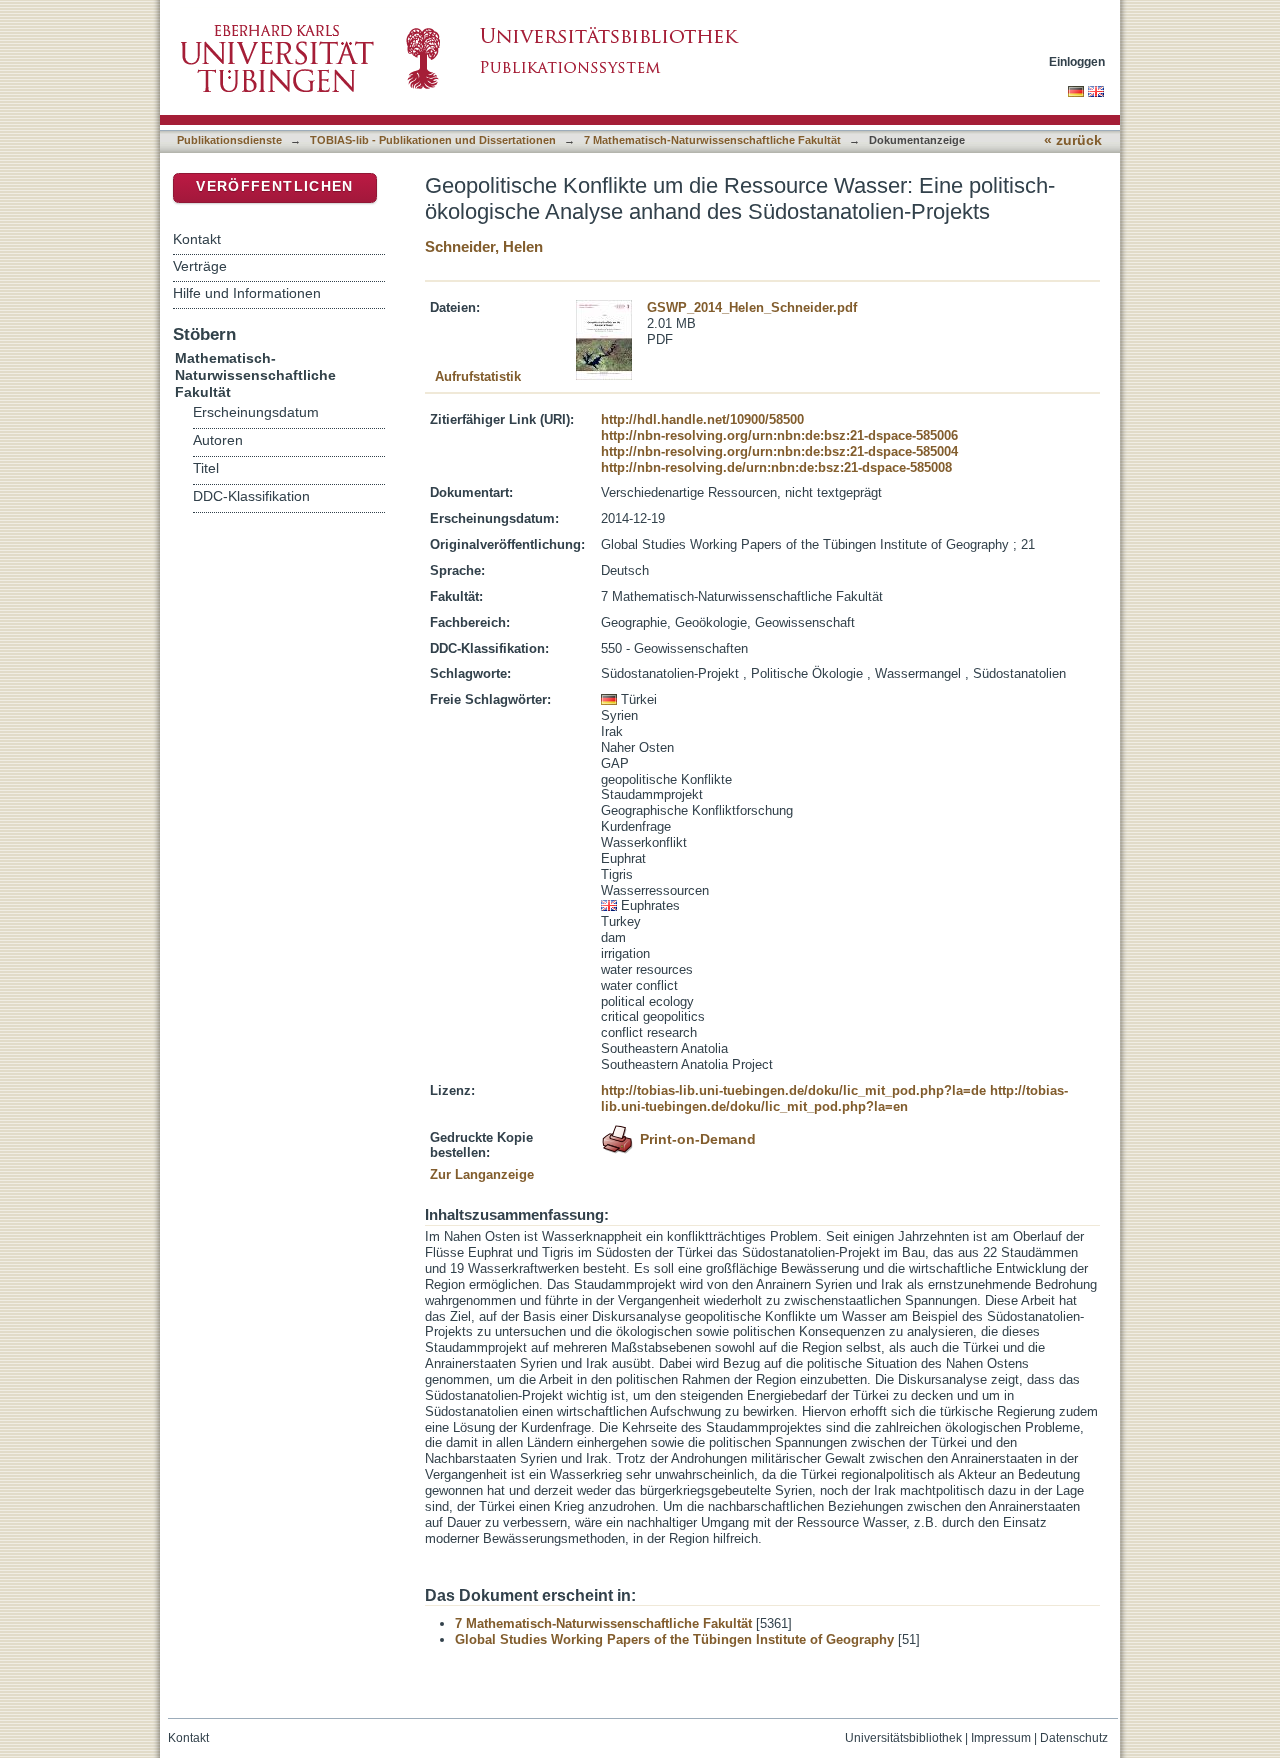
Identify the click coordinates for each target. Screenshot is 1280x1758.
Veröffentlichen (274, 186)
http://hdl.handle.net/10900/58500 (702, 419)
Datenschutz (1074, 1738)
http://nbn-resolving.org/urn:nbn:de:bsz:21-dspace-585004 (779, 451)
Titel (206, 468)
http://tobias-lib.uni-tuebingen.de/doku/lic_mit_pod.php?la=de (793, 1090)
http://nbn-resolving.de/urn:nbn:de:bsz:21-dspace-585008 (776, 467)
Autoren (218, 440)
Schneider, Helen (484, 246)
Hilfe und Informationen (247, 293)
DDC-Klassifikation (251, 496)
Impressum (1001, 1738)
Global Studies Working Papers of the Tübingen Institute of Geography (674, 1639)
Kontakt (197, 239)
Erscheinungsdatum (256, 412)
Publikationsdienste (229, 140)
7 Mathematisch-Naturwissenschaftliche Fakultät (712, 140)
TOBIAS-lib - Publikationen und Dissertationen (433, 140)
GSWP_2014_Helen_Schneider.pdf (752, 307)
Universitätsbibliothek (903, 1738)
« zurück (1073, 140)
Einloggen (1077, 61)
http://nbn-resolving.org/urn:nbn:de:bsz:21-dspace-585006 (779, 435)
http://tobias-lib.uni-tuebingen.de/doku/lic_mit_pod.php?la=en (834, 1098)
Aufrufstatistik (478, 376)
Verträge (200, 266)
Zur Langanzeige (482, 1174)
